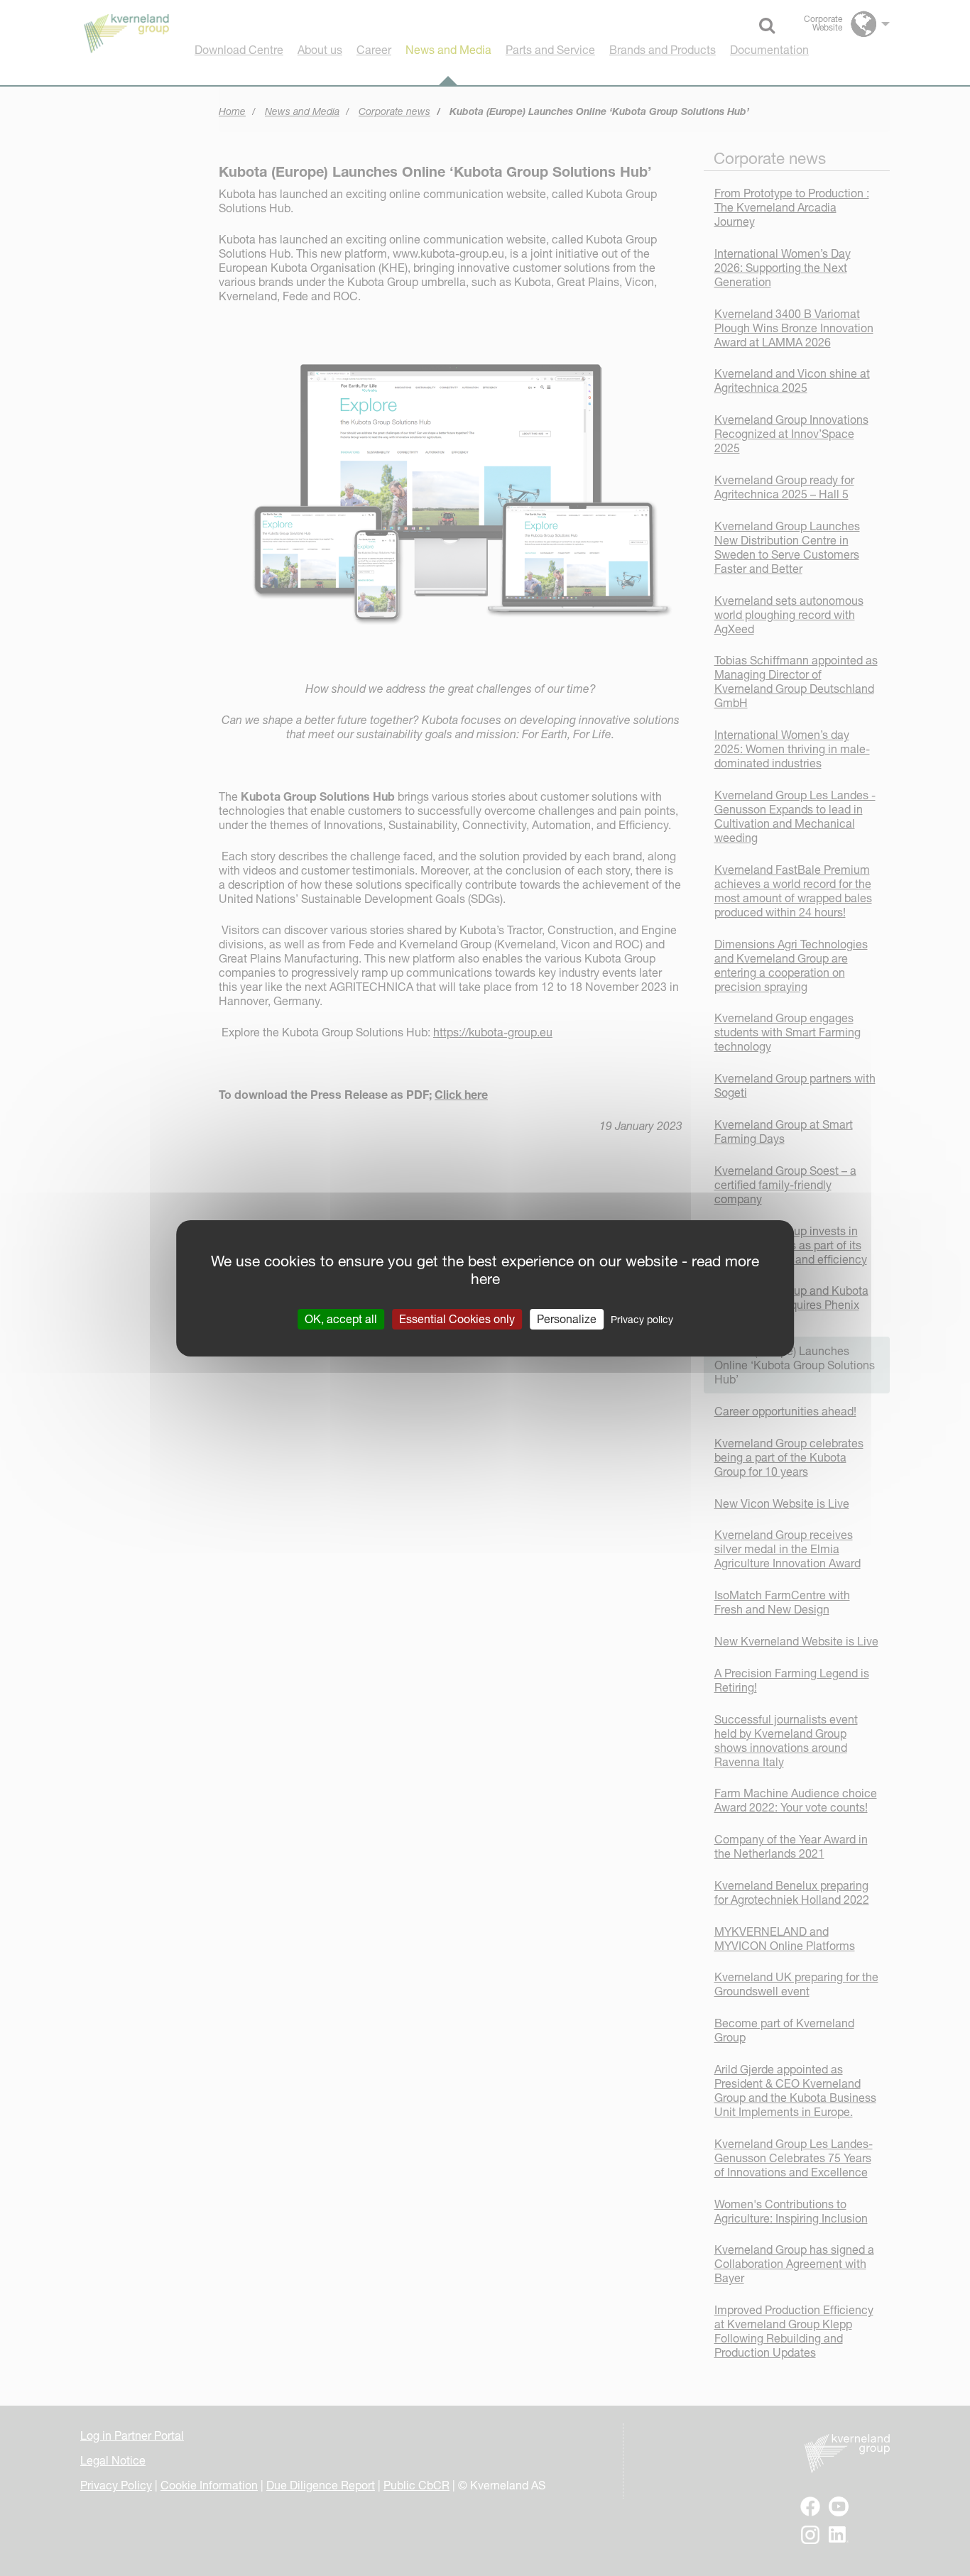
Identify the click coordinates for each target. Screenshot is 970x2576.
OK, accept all (341, 1318)
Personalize (567, 1318)
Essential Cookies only (457, 1318)
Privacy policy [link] (642, 1319)
